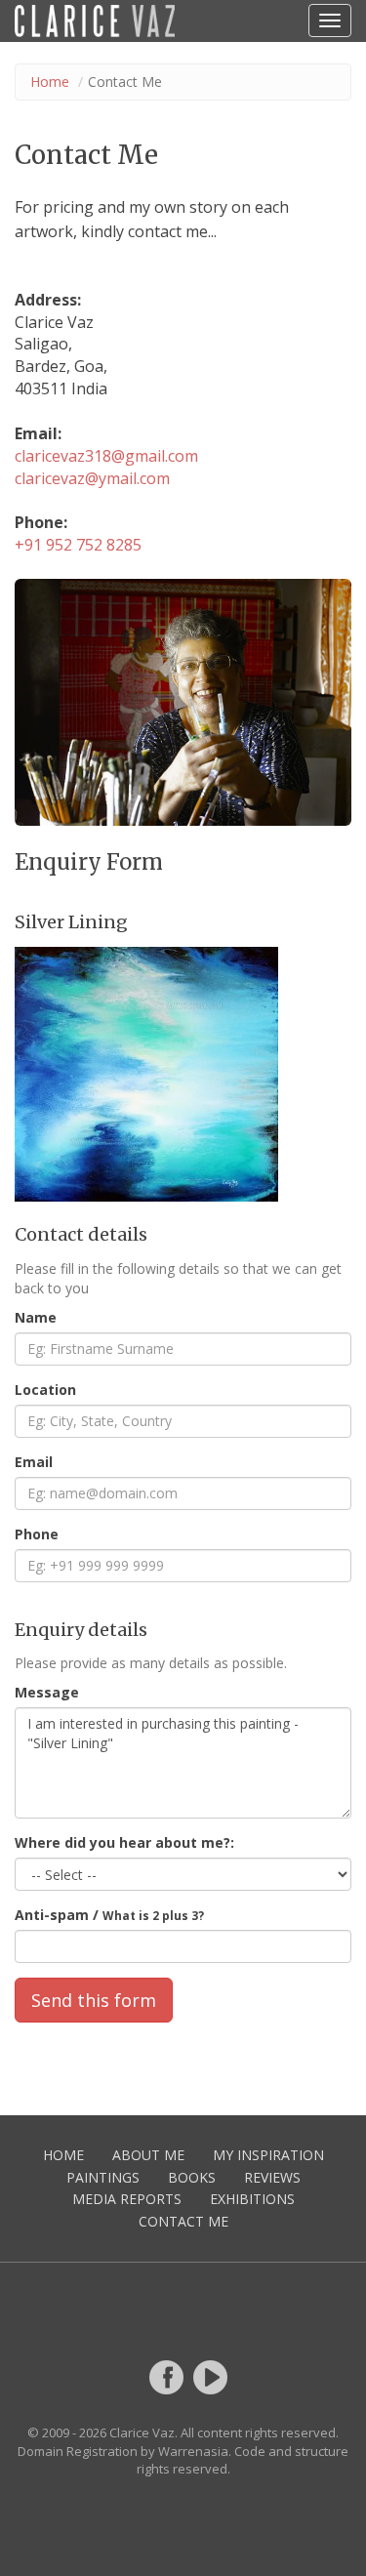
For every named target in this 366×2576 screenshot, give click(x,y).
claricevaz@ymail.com (92, 478)
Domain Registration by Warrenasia (123, 2451)
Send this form (94, 2000)
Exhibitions (252, 2199)
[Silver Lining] (183, 1074)
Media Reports (127, 2199)
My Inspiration (268, 2155)
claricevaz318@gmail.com (106, 456)
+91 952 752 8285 (78, 545)
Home (50, 82)
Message (47, 1692)
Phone (37, 1534)
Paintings (103, 2177)
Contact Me (183, 2221)
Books (192, 2177)
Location (45, 1390)
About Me (148, 2155)
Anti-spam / (109, 1915)
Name (36, 1317)
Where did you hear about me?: (124, 1842)
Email (34, 1462)
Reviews (272, 2177)
